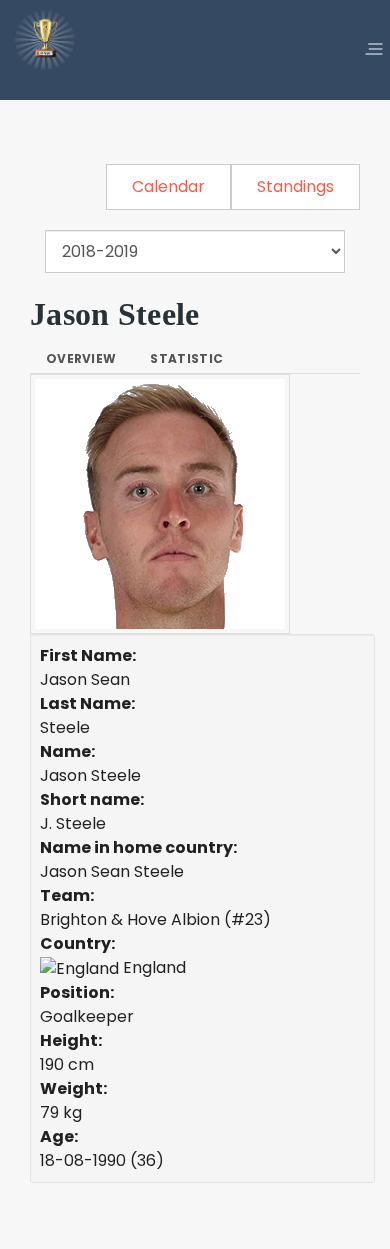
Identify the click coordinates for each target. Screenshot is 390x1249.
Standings (295, 186)
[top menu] (374, 50)
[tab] (81, 359)
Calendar (168, 186)
